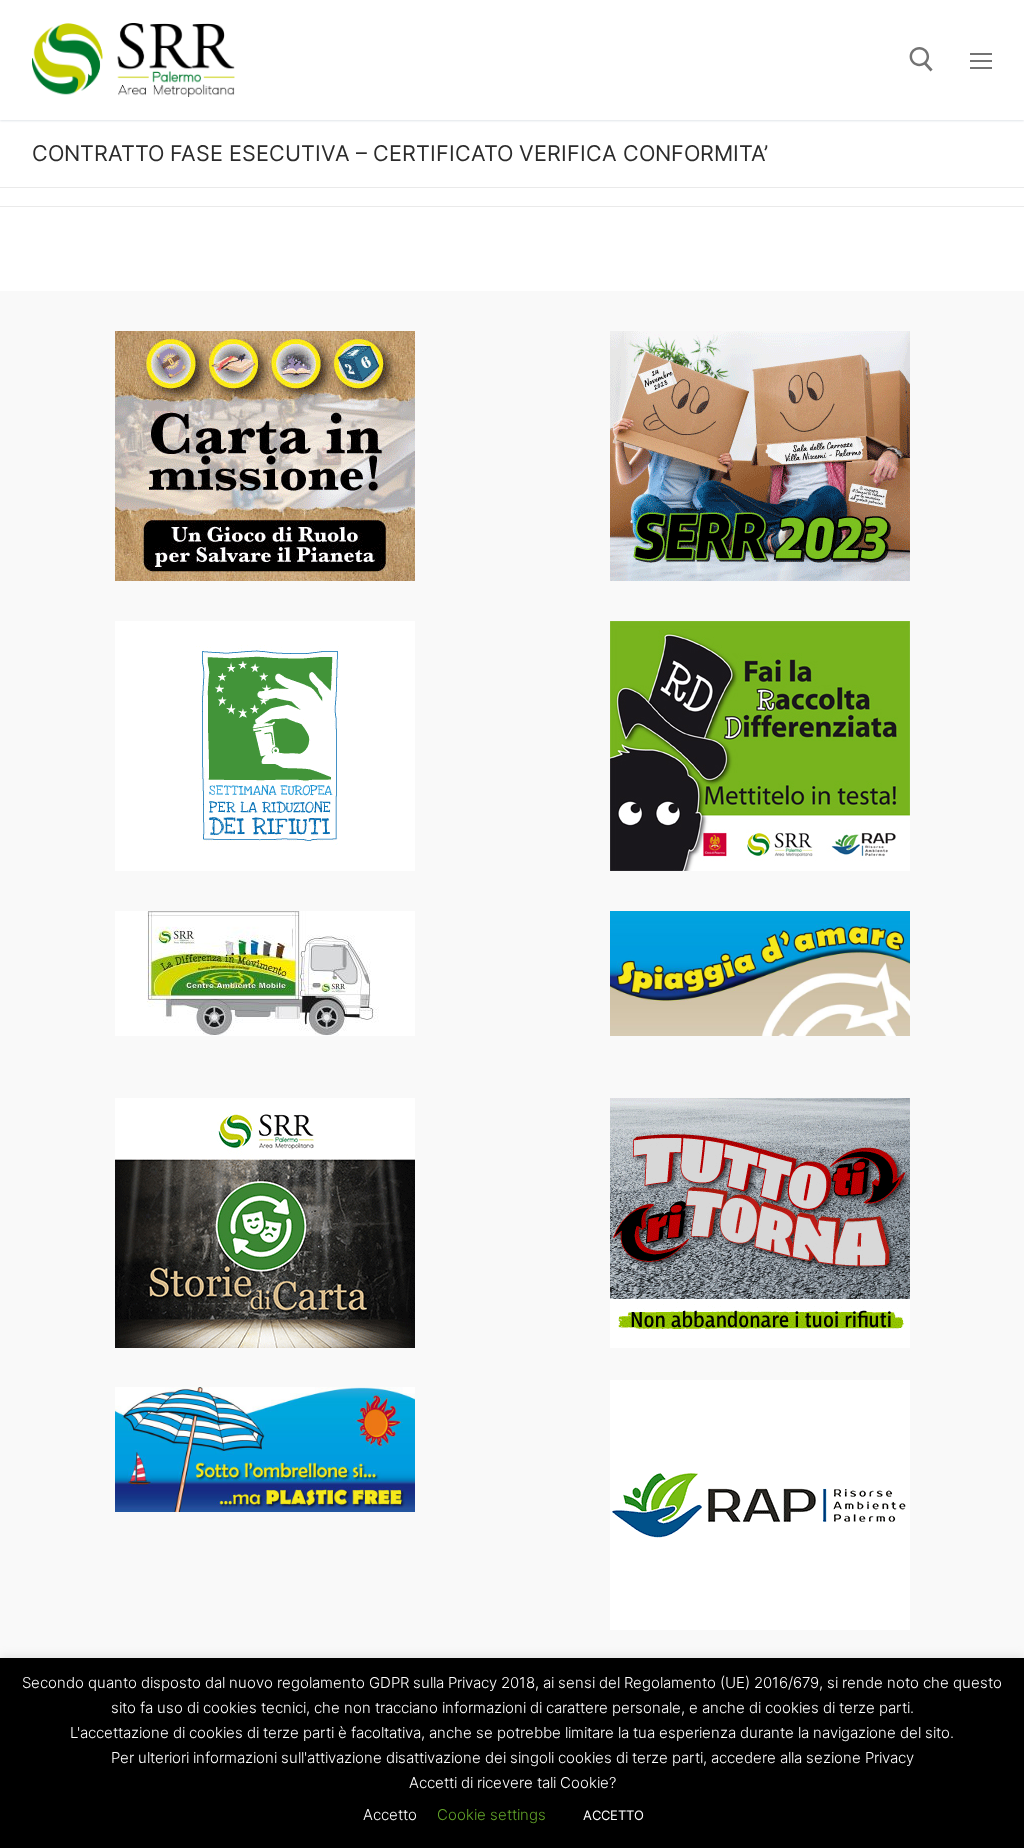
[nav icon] (981, 60)
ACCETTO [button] (613, 1815)
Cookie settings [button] (491, 1814)
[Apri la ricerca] (921, 59)
